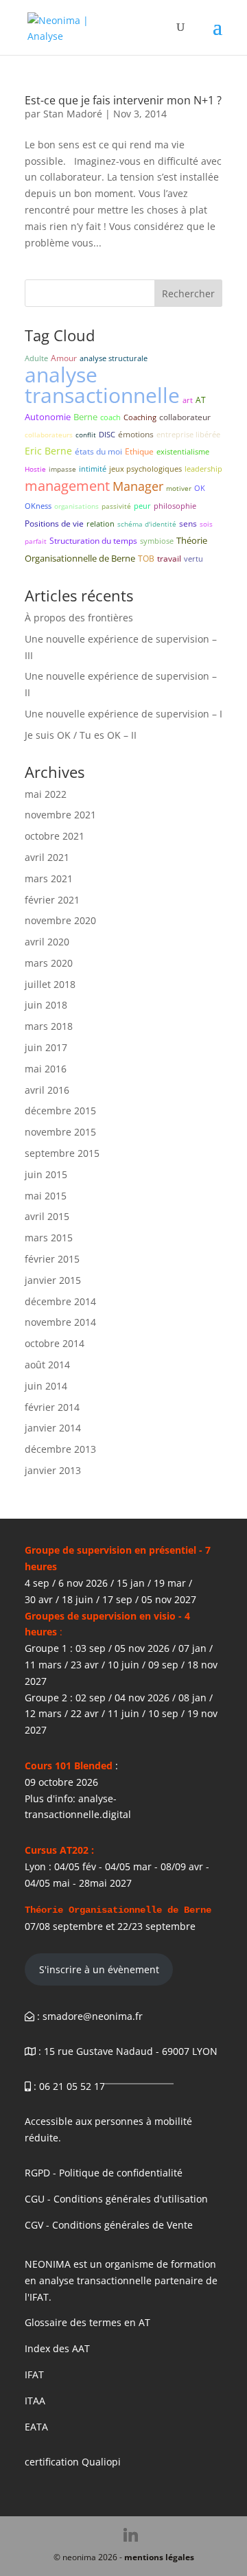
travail (169, 559)
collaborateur (185, 417)
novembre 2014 (60, 1322)
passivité (116, 506)
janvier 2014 (53, 1428)
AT (201, 400)
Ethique (139, 451)
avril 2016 (47, 1090)
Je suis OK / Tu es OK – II (81, 735)
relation (101, 524)
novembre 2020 (60, 920)
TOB (146, 559)
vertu (193, 559)
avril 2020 (47, 942)
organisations (77, 506)
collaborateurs (49, 435)
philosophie (175, 506)
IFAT (34, 2374)
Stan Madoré (73, 114)
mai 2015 (46, 1196)
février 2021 (52, 900)
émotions (136, 434)
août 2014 (47, 1365)
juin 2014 (46, 1386)
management (67, 486)
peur (142, 506)
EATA (36, 2427)
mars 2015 (49, 1238)
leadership (203, 469)
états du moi (98, 451)
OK (200, 488)
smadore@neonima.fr (93, 2016)
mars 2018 (49, 1026)
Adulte (36, 358)
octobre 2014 (55, 1343)
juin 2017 (46, 1047)
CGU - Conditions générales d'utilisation (116, 2199)
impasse (62, 469)
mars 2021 (49, 878)
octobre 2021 (55, 836)
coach (110, 417)
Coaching (140, 417)
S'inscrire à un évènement (99, 1969)
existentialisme (183, 451)
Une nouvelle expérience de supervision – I (123, 714)
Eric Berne (48, 451)
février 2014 (52, 1407)
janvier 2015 (53, 1280)
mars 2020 (49, 963)
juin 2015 (46, 1174)
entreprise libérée (188, 434)
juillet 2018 (50, 984)
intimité (93, 469)
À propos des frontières (79, 618)
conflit (86, 435)
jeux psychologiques (145, 469)
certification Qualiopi (73, 2462)
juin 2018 (46, 1005)
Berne (85, 417)
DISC (107, 434)
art (188, 400)
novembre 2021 (60, 815)
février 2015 (52, 1259)
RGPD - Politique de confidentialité (104, 2173)
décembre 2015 (60, 1111)
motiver (179, 488)
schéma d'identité (147, 524)
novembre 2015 (60, 1132)
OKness (38, 506)
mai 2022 (46, 794)
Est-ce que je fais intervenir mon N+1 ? (123, 100)
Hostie (35, 469)
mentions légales (159, 2557)
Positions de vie (54, 524)
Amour (64, 358)
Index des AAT (57, 2348)
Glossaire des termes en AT (87, 2322)
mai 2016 (46, 1069)
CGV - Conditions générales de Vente (109, 2225)
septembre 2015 (62, 1153)
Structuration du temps (93, 541)
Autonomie (48, 417)
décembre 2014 (60, 1301)
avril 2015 (47, 1216)
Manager (138, 486)
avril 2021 (47, 857)
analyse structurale (114, 358)
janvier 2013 (53, 1470)
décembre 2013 (60, 1449)
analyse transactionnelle (102, 385)
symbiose (157, 541)
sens (188, 524)
